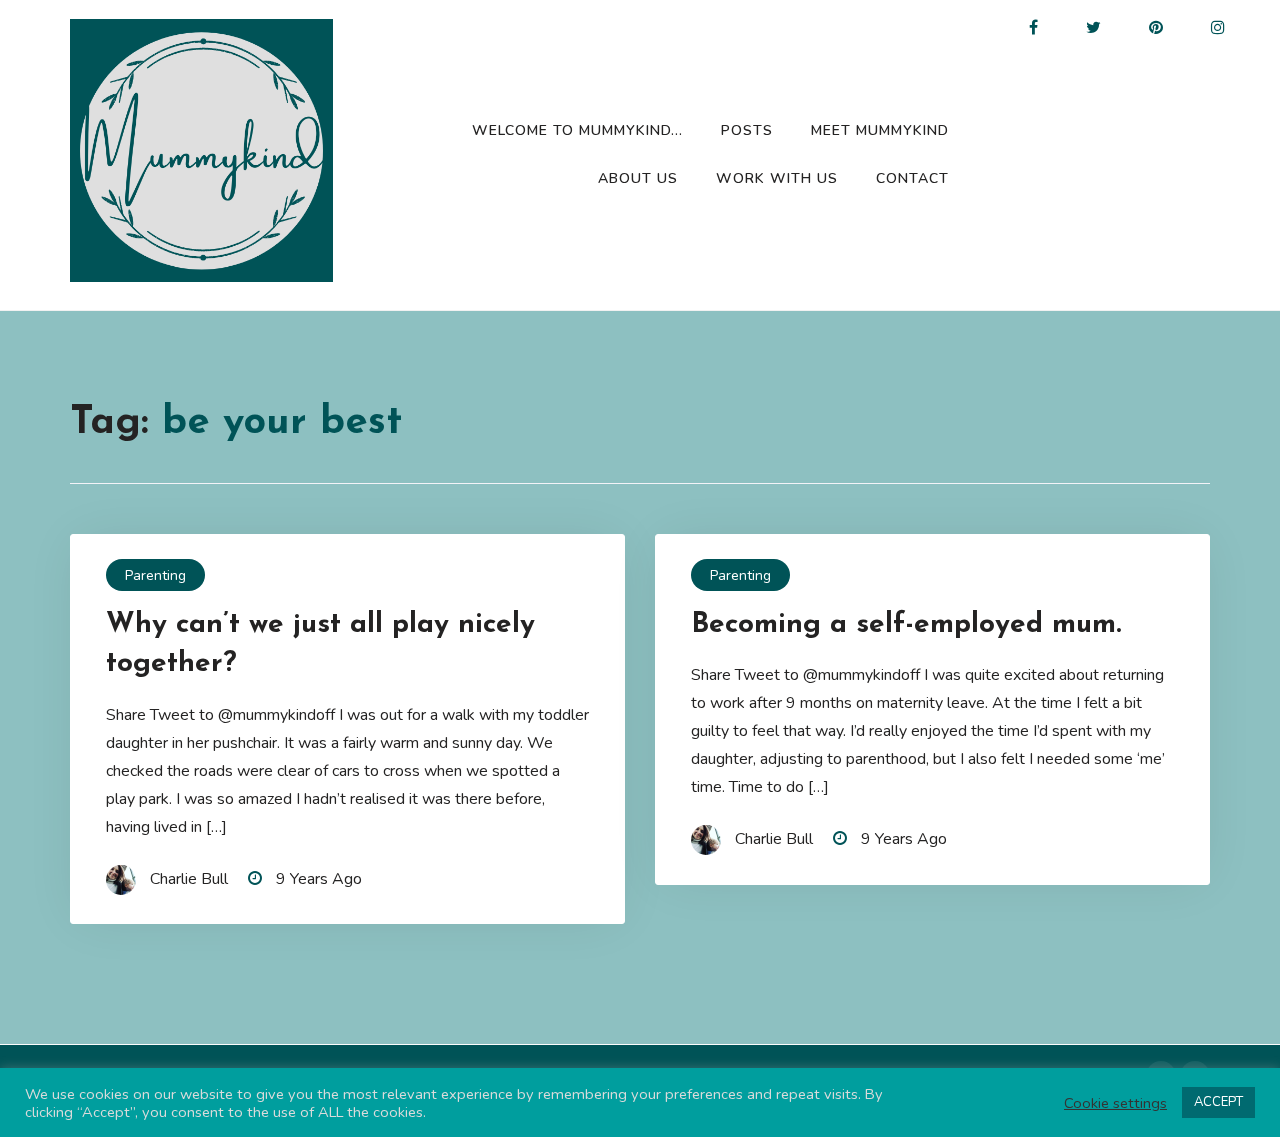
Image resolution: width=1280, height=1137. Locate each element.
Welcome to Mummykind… (577, 130)
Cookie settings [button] (1115, 1103)
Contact (912, 178)
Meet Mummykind (880, 130)
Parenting (155, 575)
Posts (747, 130)
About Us (638, 178)
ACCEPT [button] (1218, 1102)
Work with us (777, 178)
